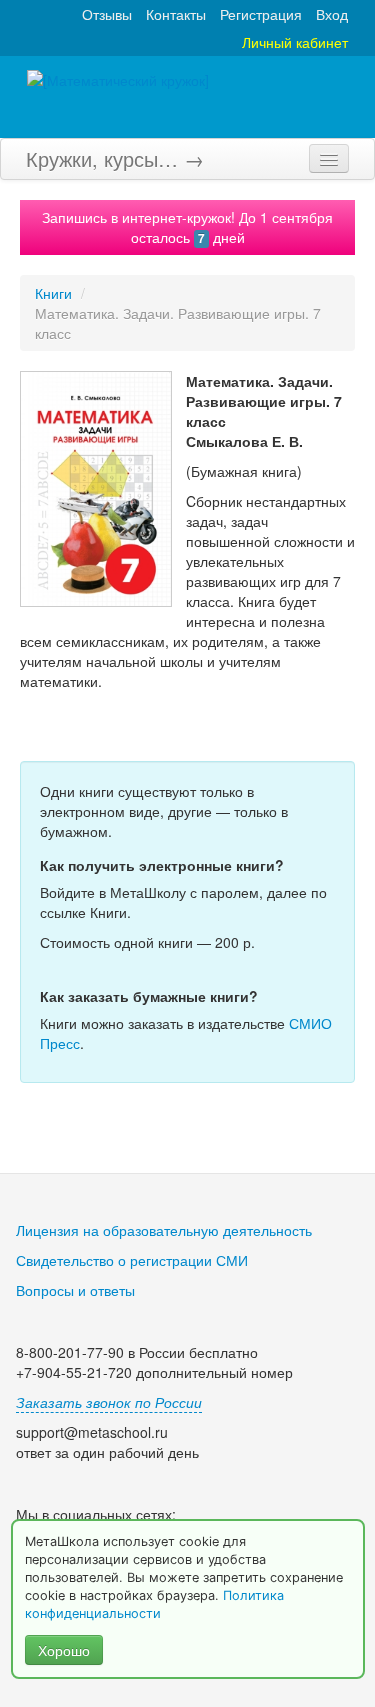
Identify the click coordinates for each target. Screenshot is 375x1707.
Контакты (176, 14)
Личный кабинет (295, 42)
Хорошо (64, 1650)
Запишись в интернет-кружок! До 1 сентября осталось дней (187, 227)
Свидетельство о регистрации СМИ (132, 1260)
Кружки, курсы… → (115, 158)
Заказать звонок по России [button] (109, 1402)
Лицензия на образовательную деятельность (164, 1230)
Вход (332, 14)
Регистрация (261, 14)
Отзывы (107, 14)
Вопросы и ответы (75, 1290)
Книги (53, 293)
